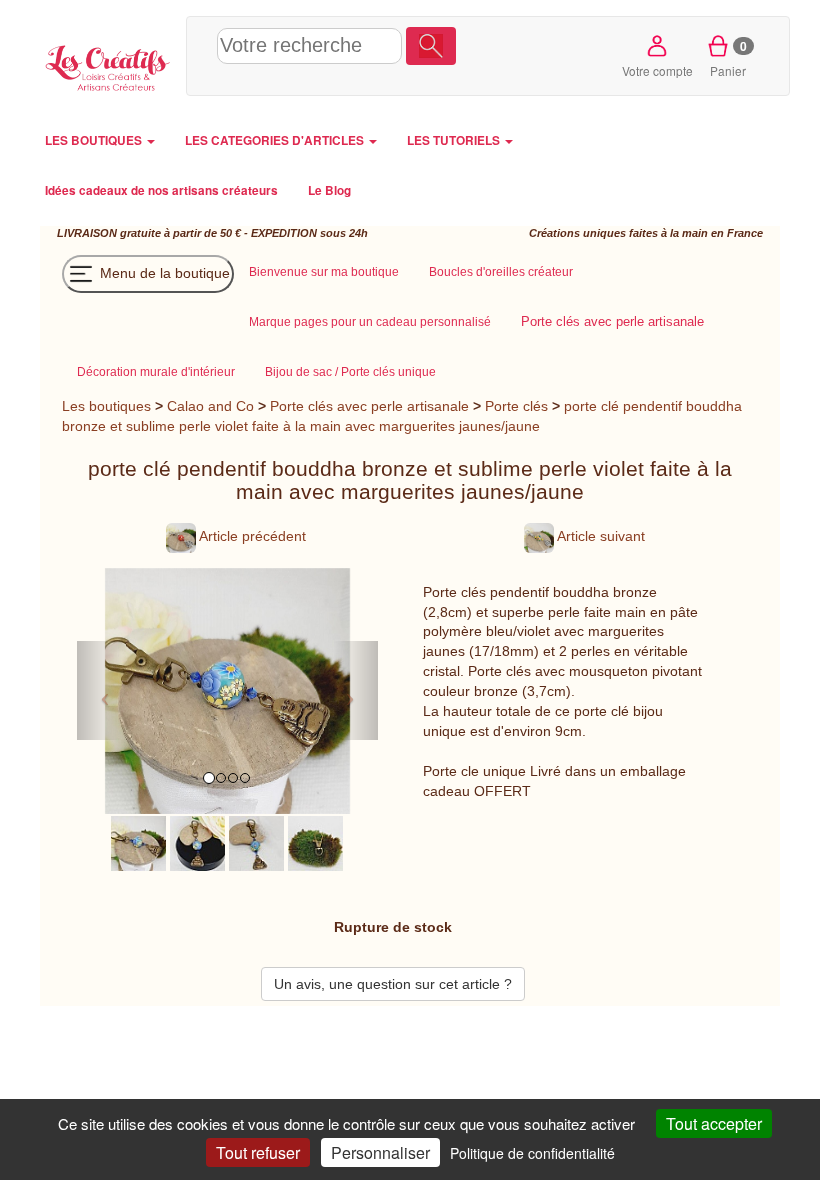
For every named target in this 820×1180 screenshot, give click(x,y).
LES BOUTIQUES (95, 140)
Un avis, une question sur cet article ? (393, 984)
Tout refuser (258, 1152)
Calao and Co (210, 406)
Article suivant (599, 536)
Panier (728, 58)
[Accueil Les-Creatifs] (108, 65)
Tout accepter (714, 1123)
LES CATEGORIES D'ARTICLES (276, 140)
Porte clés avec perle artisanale (369, 406)
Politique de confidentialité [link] (532, 1153)
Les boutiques (106, 406)
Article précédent (251, 536)
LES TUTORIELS (455, 140)
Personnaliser (380, 1152)
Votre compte (657, 70)
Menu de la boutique (163, 272)
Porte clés (516, 406)
